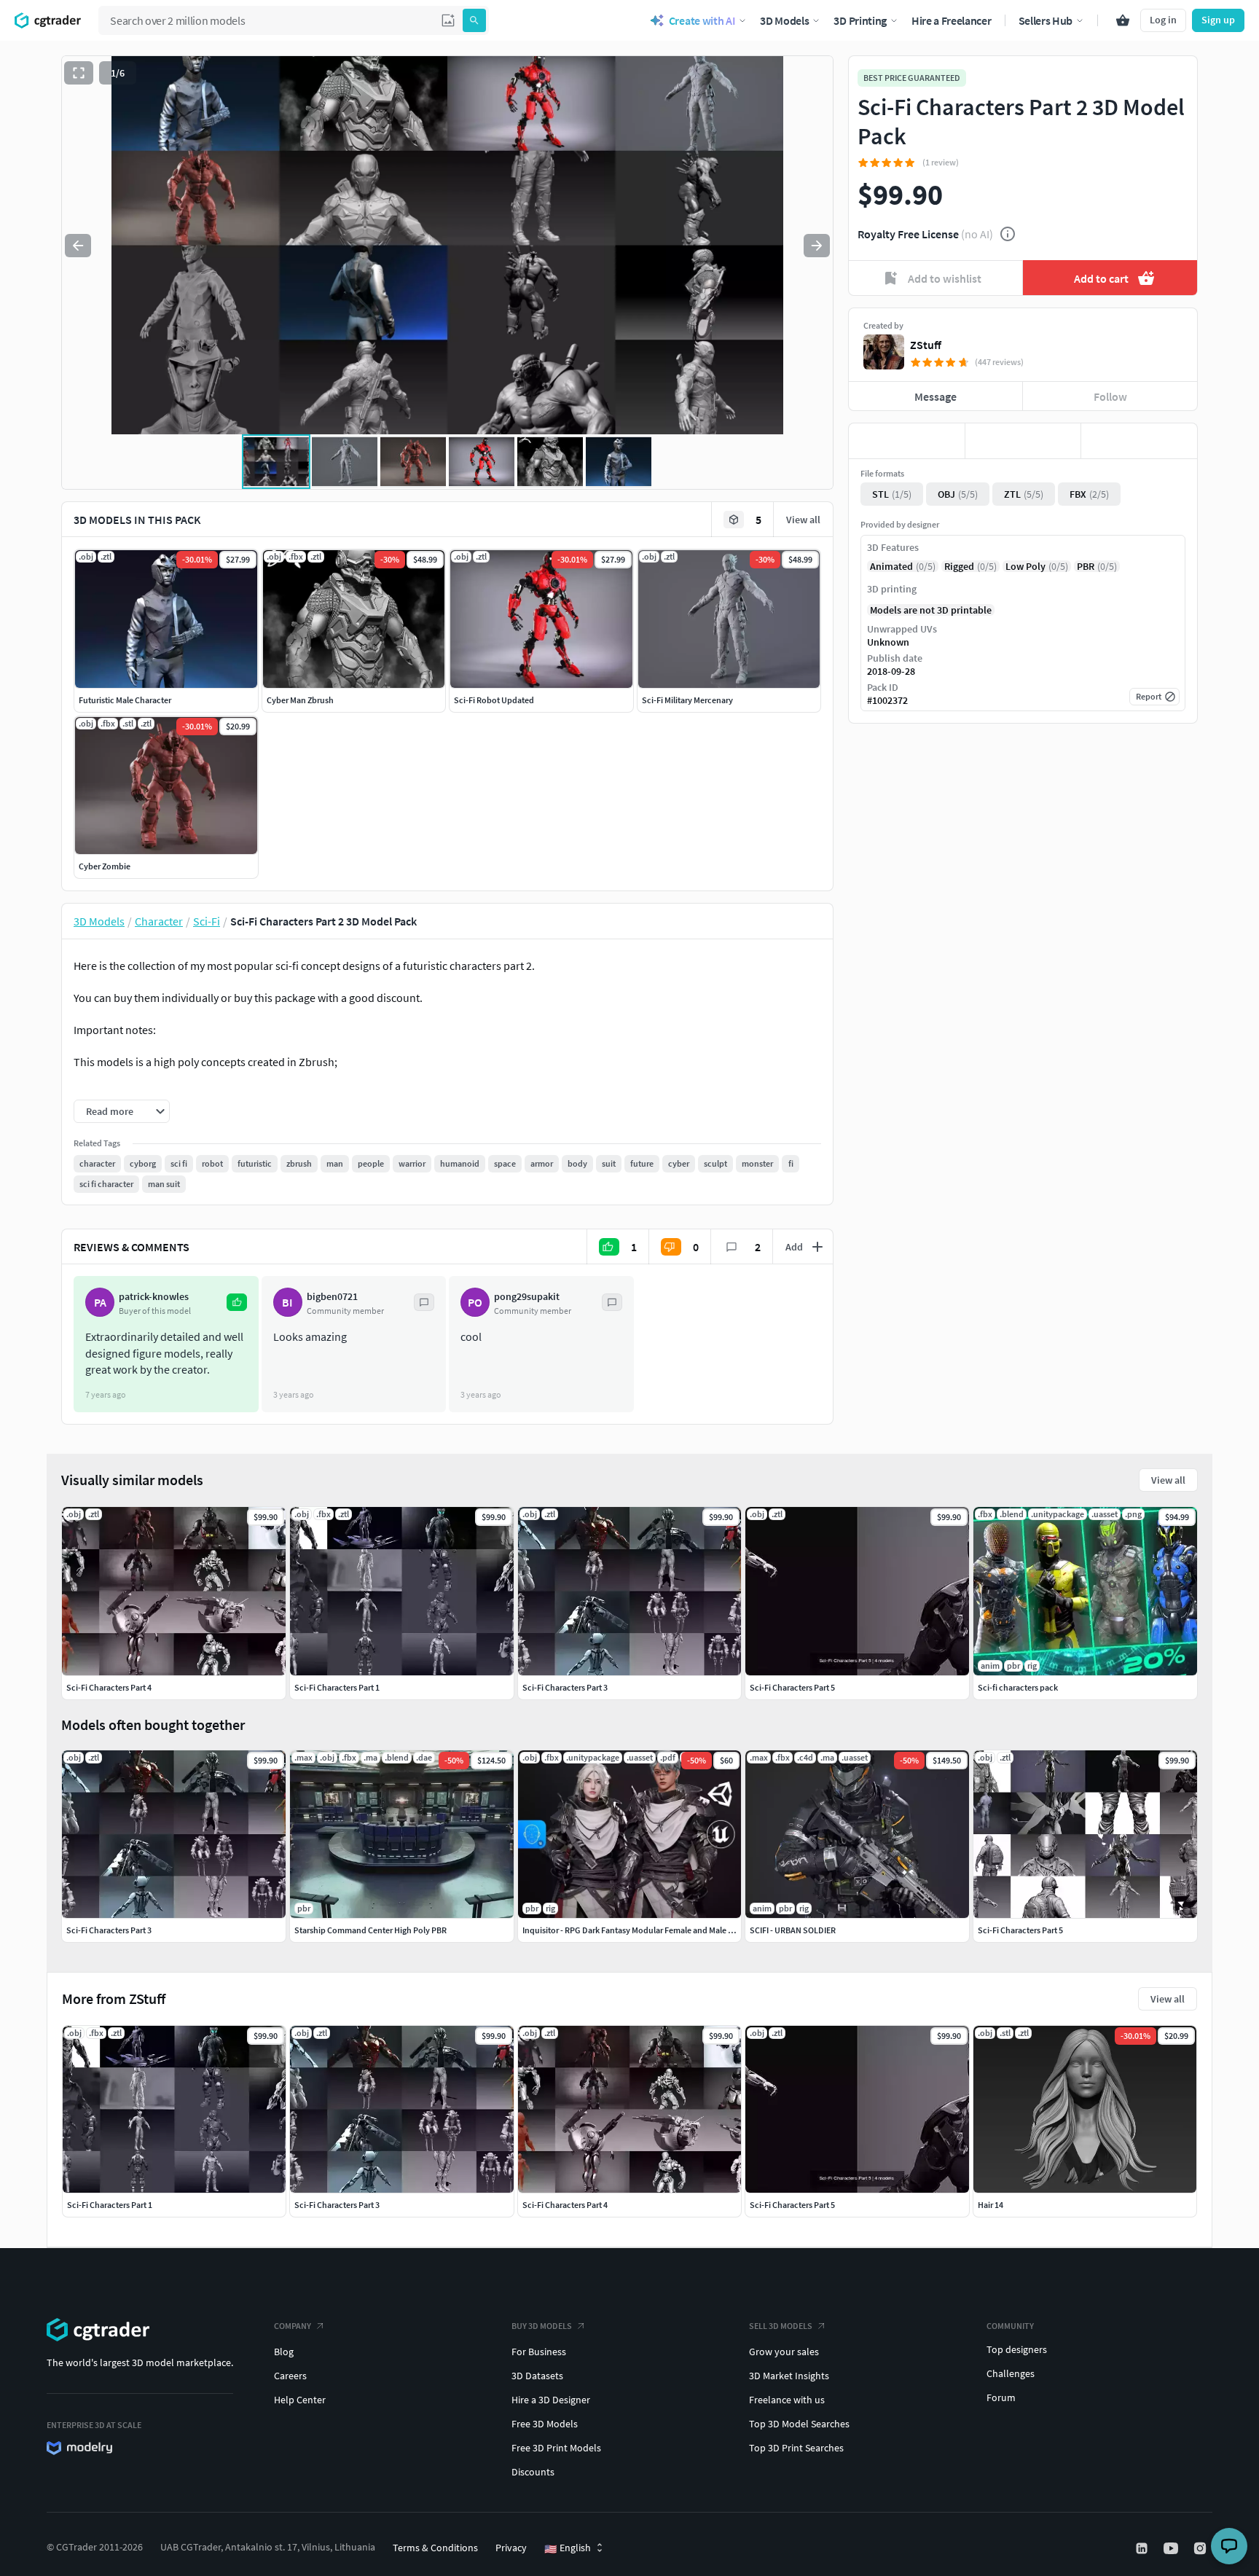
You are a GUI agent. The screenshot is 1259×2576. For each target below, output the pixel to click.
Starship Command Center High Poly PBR (370, 1930)
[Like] (907, 441)
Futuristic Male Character (125, 700)
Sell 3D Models (781, 2326)
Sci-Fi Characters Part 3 (337, 2205)
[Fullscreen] (79, 73)
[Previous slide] (78, 246)
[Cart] (1123, 20)
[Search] (474, 20)
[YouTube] (1172, 2548)
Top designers (1017, 2349)
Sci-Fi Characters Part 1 (110, 2205)
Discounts (533, 2472)
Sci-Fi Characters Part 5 (792, 2205)
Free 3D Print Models (556, 2448)
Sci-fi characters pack (1018, 1687)
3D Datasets (537, 2376)
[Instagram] (1201, 2548)
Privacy (511, 2548)
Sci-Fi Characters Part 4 (565, 2205)
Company (293, 2326)
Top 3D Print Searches (796, 2448)
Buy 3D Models (542, 2326)
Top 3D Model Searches (799, 2424)
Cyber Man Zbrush (300, 700)
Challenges (1011, 2373)
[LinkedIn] (1143, 2548)
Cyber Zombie (105, 866)
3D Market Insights (789, 2376)
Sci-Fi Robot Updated (494, 700)
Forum (1001, 2397)
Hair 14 (991, 2205)
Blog (284, 2352)
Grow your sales (784, 2352)
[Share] (1139, 441)
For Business (539, 2352)
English (568, 2548)
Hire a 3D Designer (551, 2400)
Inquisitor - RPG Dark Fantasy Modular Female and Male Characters (645, 1930)
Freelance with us (787, 2400)
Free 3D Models (545, 2424)
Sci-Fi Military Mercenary (687, 700)
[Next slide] (817, 246)
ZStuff (926, 345)
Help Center (300, 2400)
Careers (290, 2376)
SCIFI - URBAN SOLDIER (793, 1930)
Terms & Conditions (435, 2548)
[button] (448, 20)
